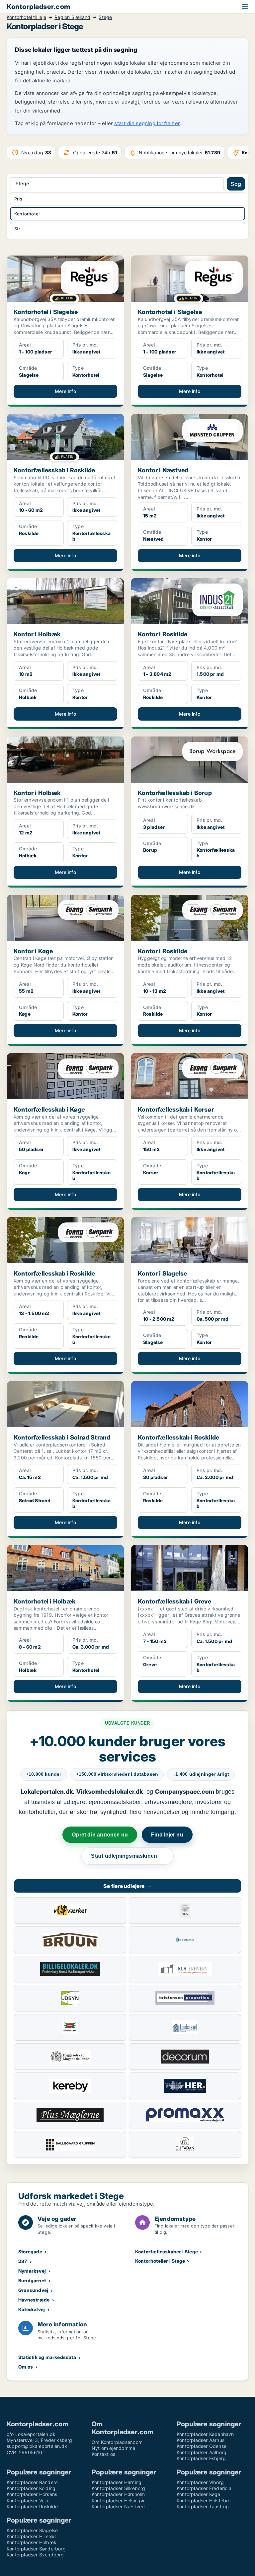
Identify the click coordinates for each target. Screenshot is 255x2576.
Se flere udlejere (127, 1886)
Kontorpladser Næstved (118, 2506)
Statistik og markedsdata (47, 2357)
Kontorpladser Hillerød (31, 2536)
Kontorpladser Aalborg (202, 2452)
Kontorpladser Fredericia (204, 2488)
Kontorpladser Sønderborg (36, 2549)
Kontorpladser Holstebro (204, 2500)
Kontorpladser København (205, 2434)
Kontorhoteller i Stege (160, 2261)
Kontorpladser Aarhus (201, 2440)
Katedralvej (32, 2309)
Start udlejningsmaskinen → (127, 1856)
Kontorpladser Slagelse (32, 2530)
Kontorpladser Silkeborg (119, 2488)
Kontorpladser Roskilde (32, 2506)
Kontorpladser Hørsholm (118, 2494)
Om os (26, 2367)
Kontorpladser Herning (117, 2482)
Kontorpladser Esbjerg (201, 2458)
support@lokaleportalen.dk (37, 2446)
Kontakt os (103, 2454)
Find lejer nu (167, 1835)
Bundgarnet (32, 2280)
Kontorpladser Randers (32, 2482)
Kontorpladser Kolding (31, 2488)
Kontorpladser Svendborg (35, 2555)
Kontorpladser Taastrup (203, 2506)
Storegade (30, 2252)
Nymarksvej (32, 2271)
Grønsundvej (33, 2290)
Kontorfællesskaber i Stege (167, 2252)
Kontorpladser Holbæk (32, 2542)
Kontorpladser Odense (202, 2446)
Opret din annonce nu (100, 1835)
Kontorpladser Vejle (28, 2500)
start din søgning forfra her (147, 123)
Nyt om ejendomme (113, 2448)
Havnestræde (34, 2300)
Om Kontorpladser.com (117, 2442)
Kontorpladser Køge (199, 2494)
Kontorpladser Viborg (200, 2482)
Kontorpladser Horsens (32, 2494)
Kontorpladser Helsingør (118, 2500)
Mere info (65, 391)
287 (23, 2261)
